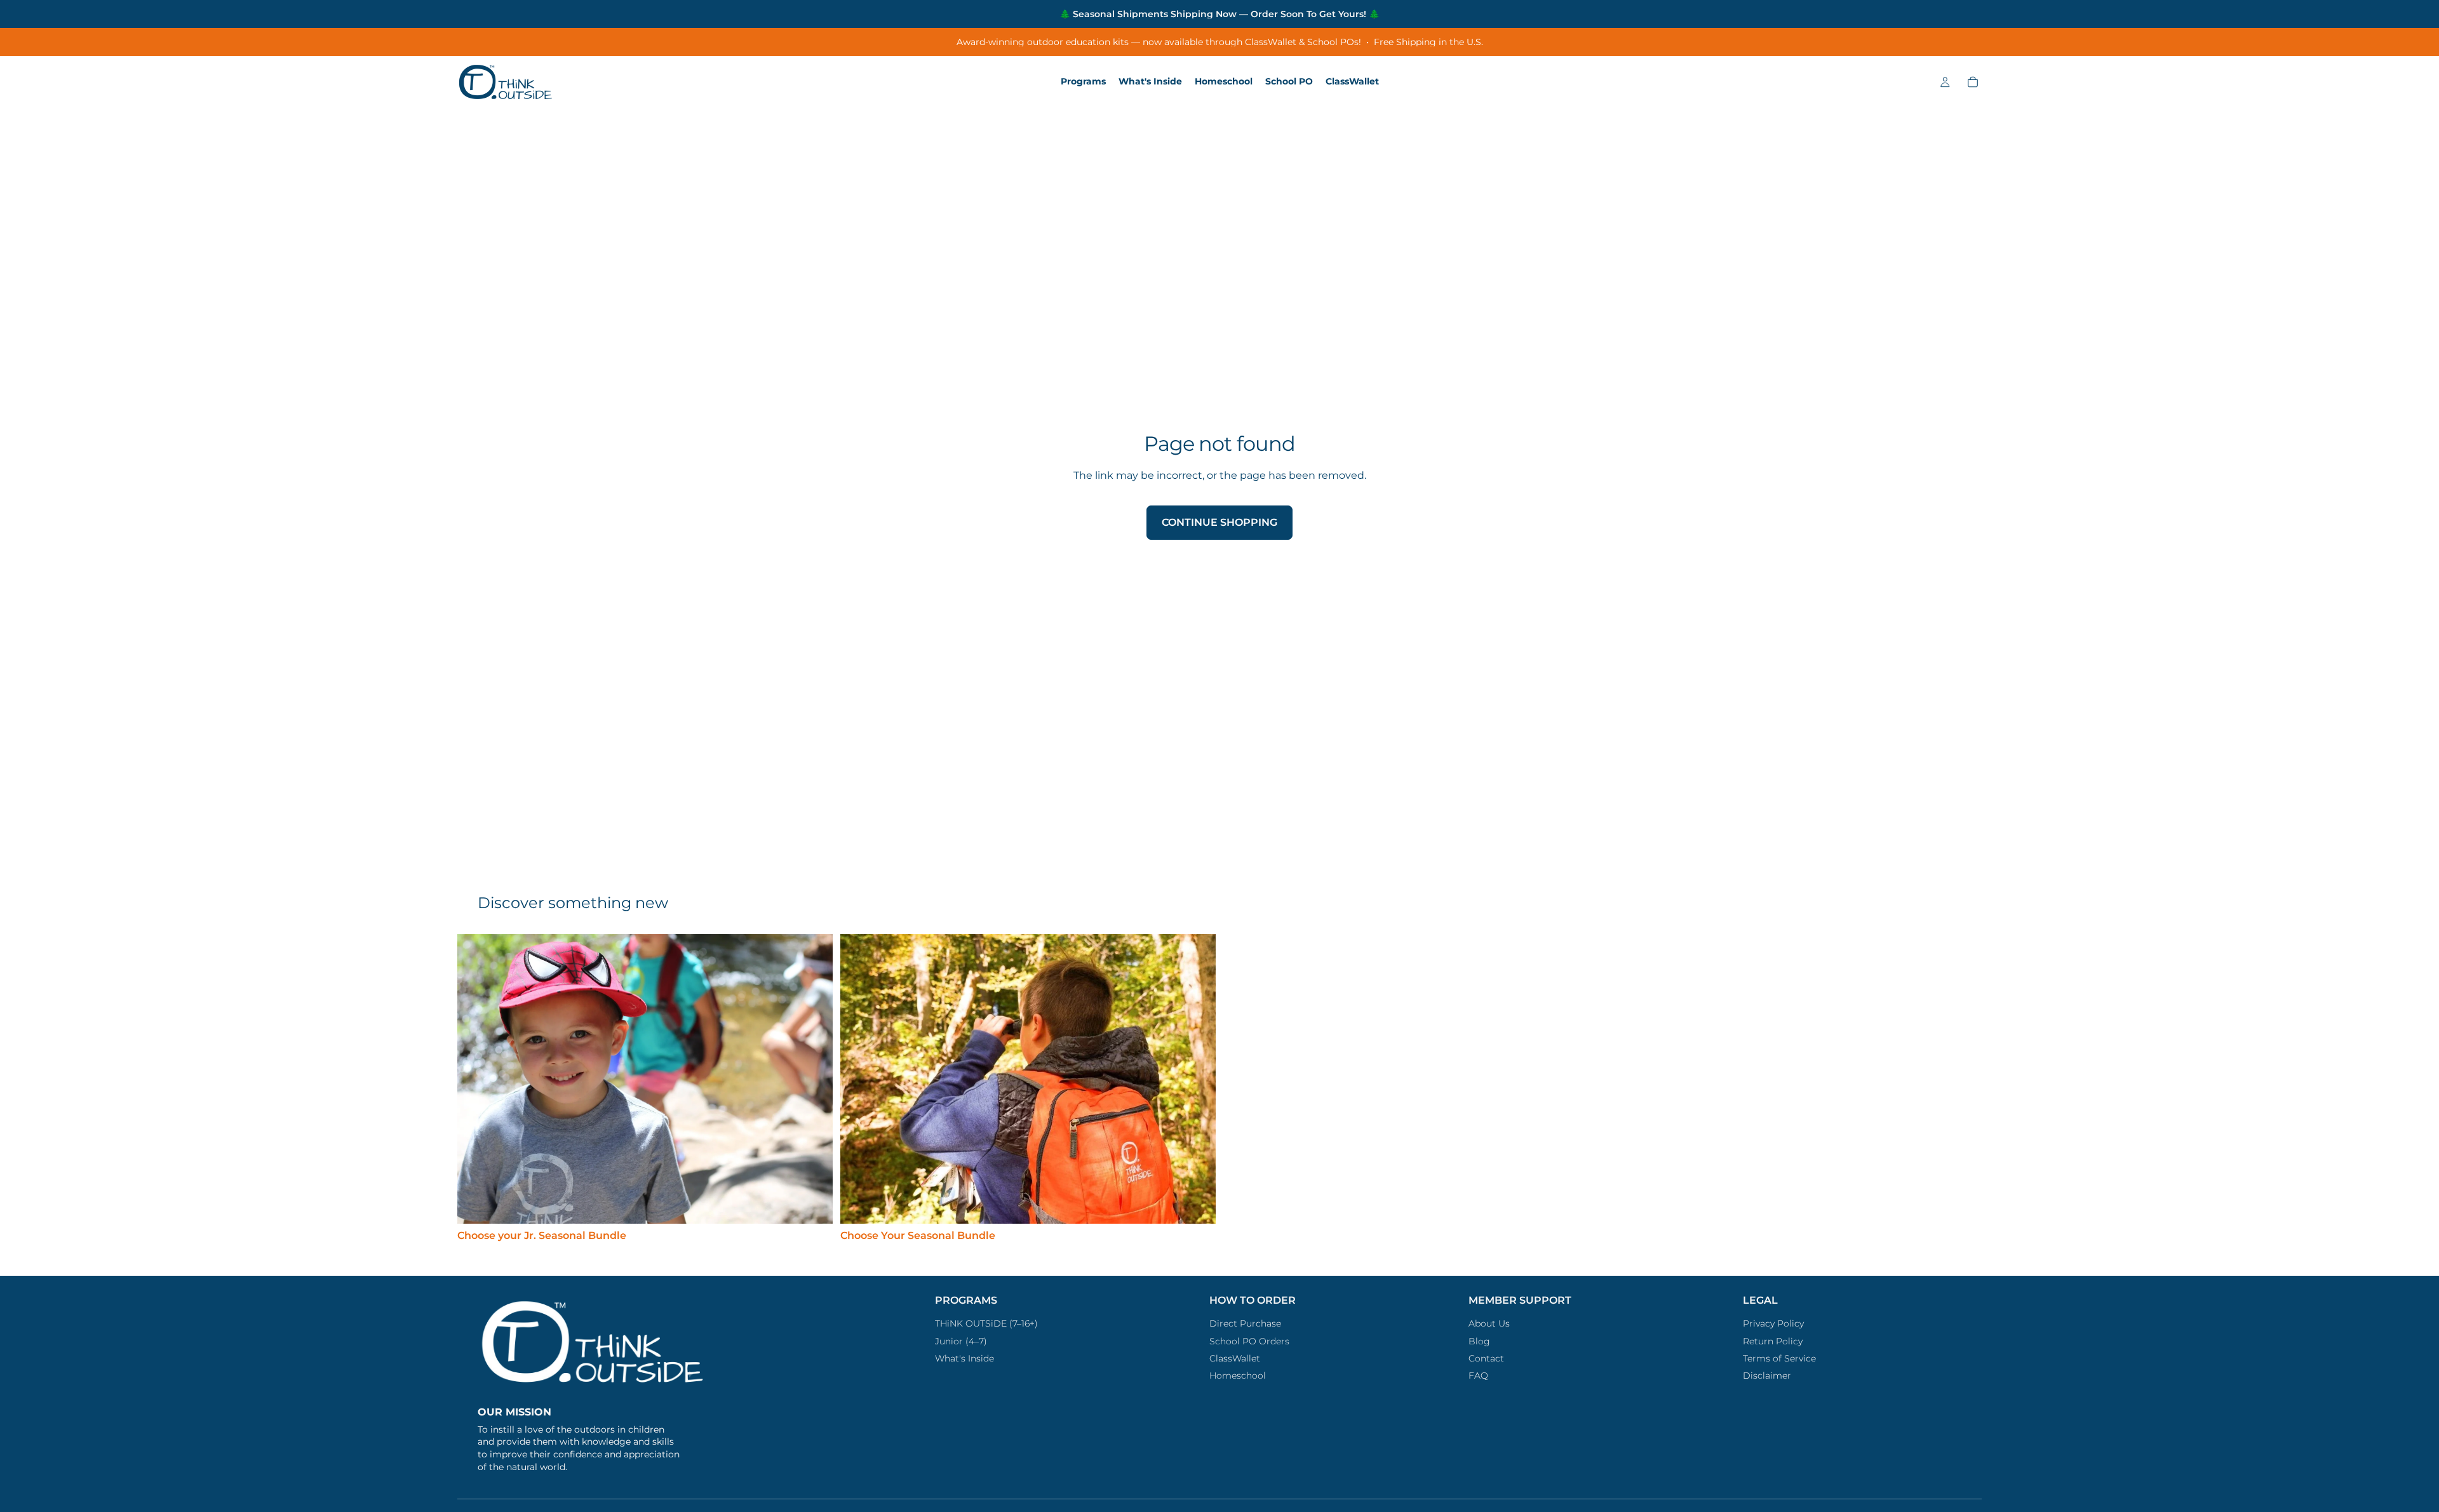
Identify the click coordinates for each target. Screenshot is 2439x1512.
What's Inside (964, 1358)
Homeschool (1238, 1375)
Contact (1486, 1358)
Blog (1479, 1341)
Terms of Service (1779, 1358)
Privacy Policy (1773, 1323)
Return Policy (1773, 1341)
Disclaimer (1767, 1375)
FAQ (1478, 1375)
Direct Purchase (1245, 1323)
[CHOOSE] (813, 1204)
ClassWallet (1235, 1358)
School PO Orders (1249, 1341)
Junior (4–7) (961, 1341)
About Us (1489, 1323)
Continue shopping (1219, 522)
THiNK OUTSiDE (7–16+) (986, 1323)
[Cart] (1973, 82)
